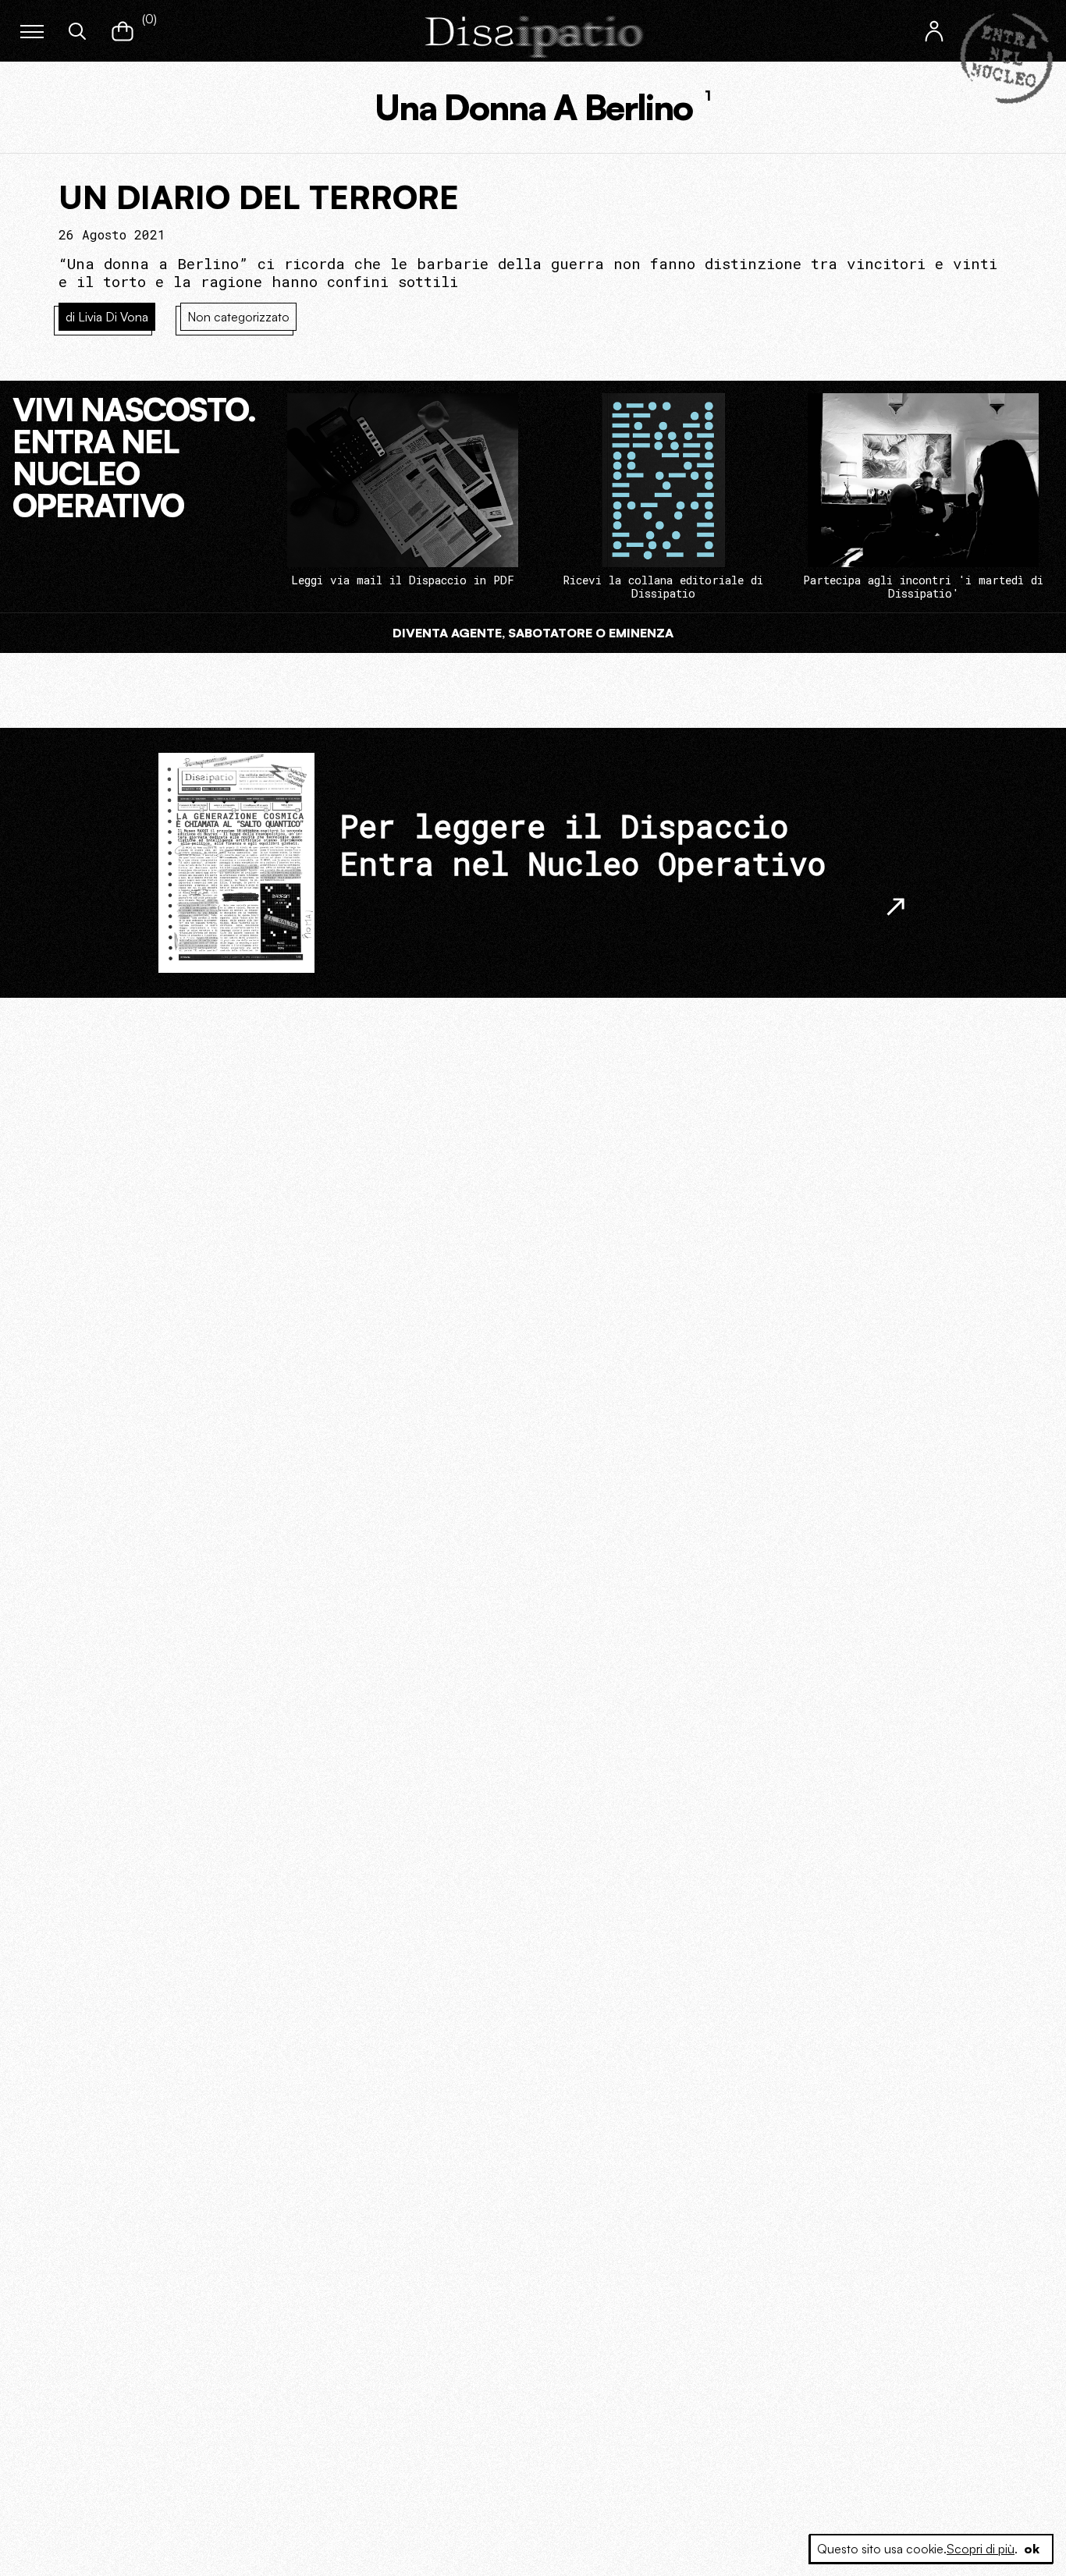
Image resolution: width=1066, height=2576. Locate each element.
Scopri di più (981, 2549)
